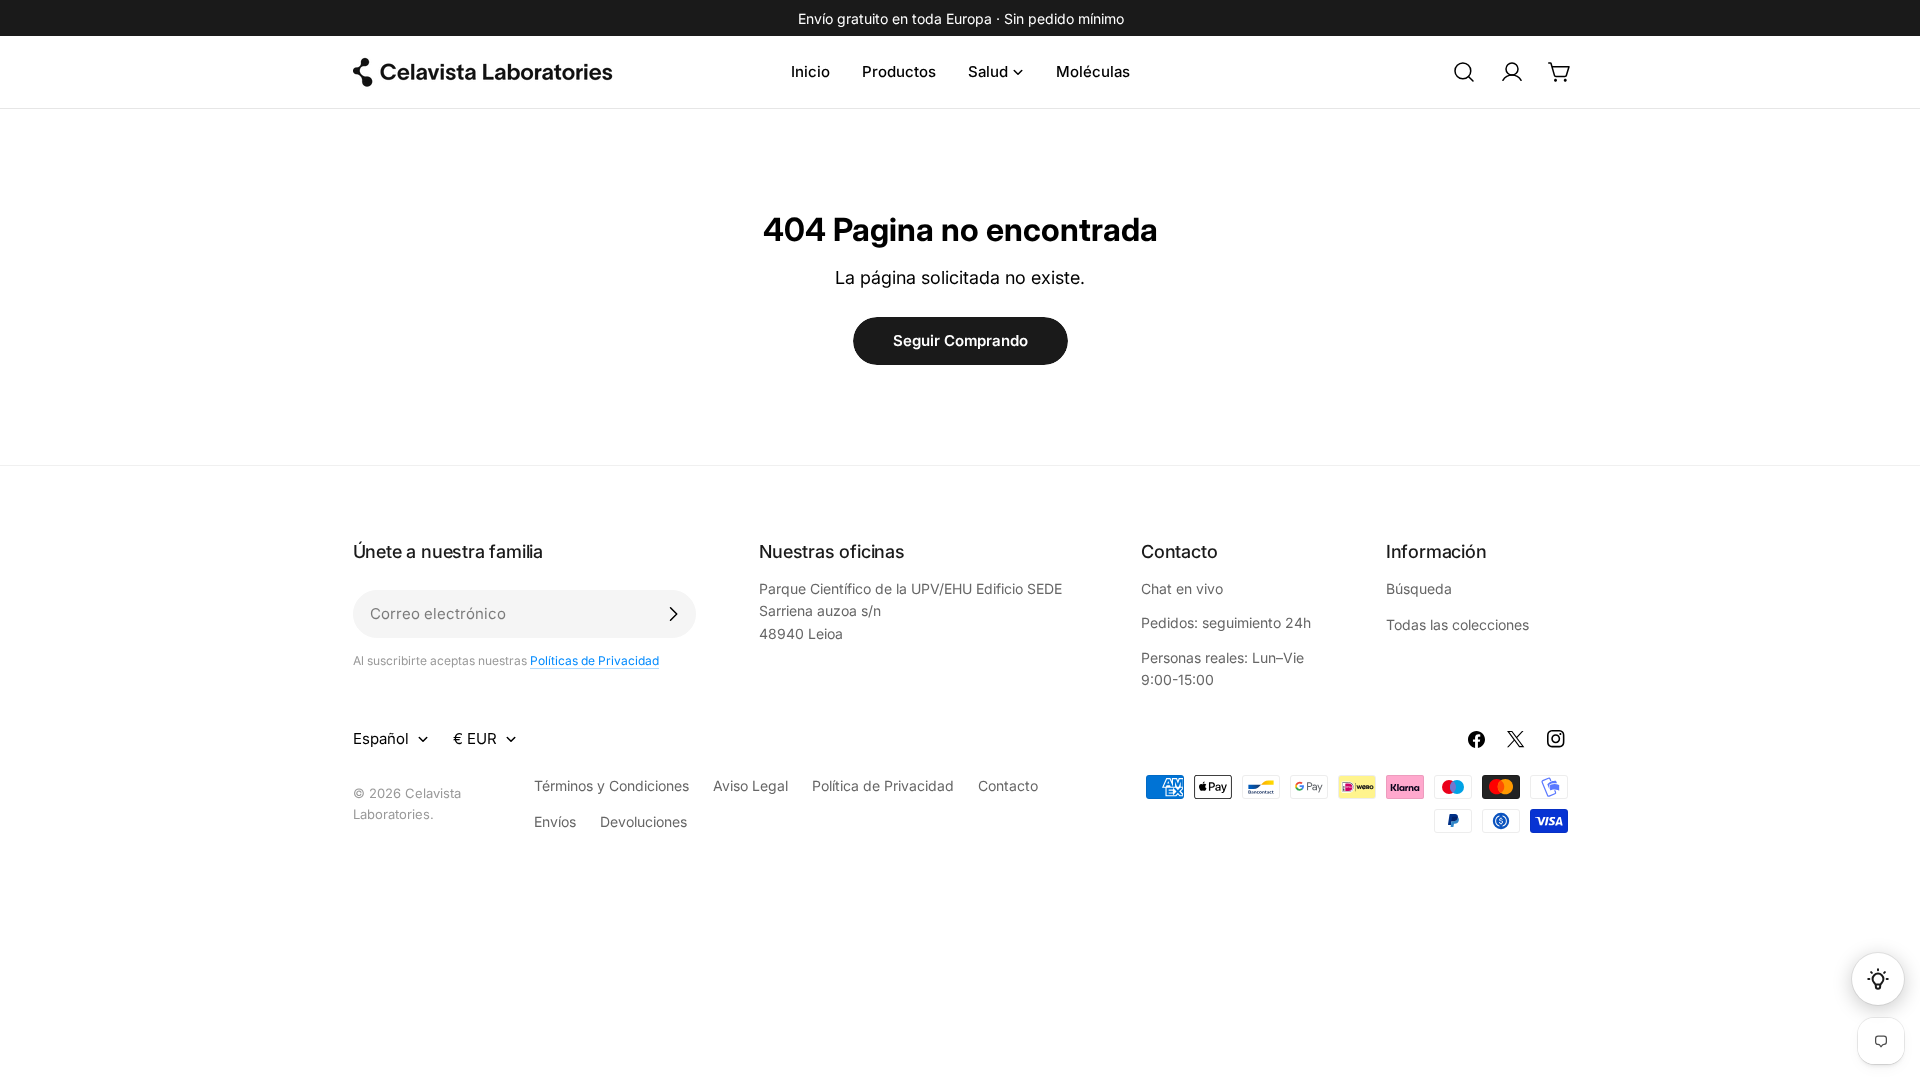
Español (381, 738)
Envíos (555, 821)
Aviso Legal (750, 785)
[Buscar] (1464, 72)
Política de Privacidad (883, 785)
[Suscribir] (673, 614)
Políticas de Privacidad (594, 660)
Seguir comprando (960, 340)
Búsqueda (1419, 588)
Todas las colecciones (1457, 624)
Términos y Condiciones (611, 785)
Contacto (1008, 785)
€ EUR (475, 738)
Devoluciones (643, 821)
